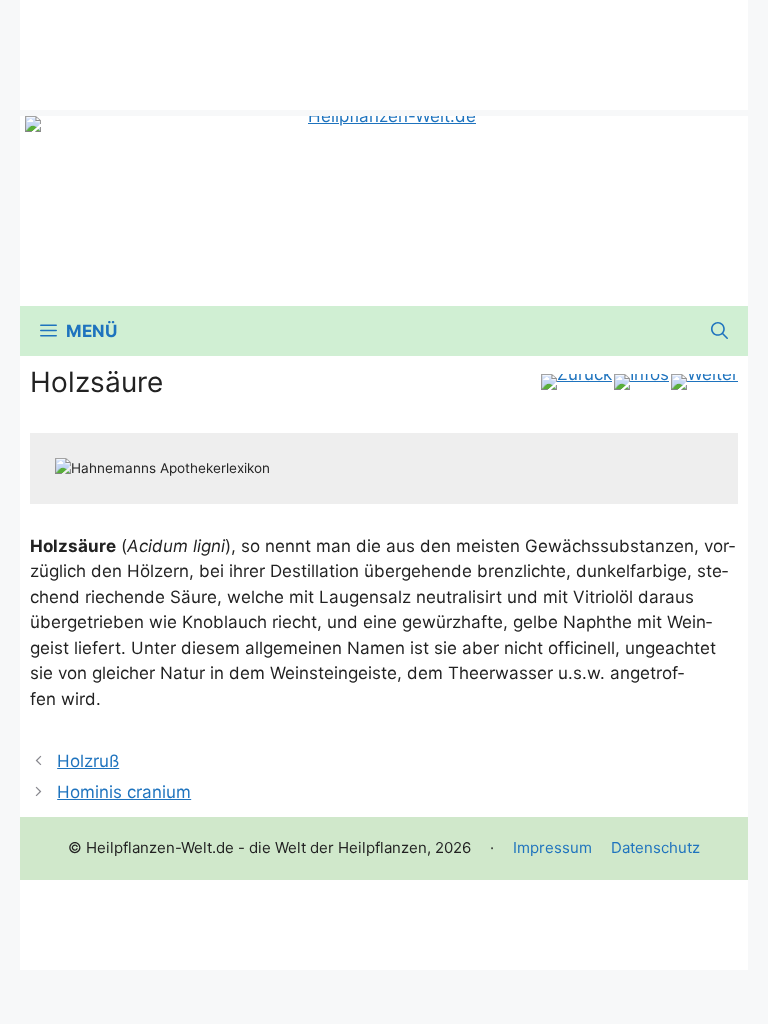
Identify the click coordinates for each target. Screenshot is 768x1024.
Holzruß (88, 761)
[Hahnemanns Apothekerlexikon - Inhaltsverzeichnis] (641, 382)
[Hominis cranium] (704, 382)
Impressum (552, 847)
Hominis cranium (124, 792)
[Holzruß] (576, 382)
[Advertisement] (384, 45)
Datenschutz (655, 847)
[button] (719, 331)
